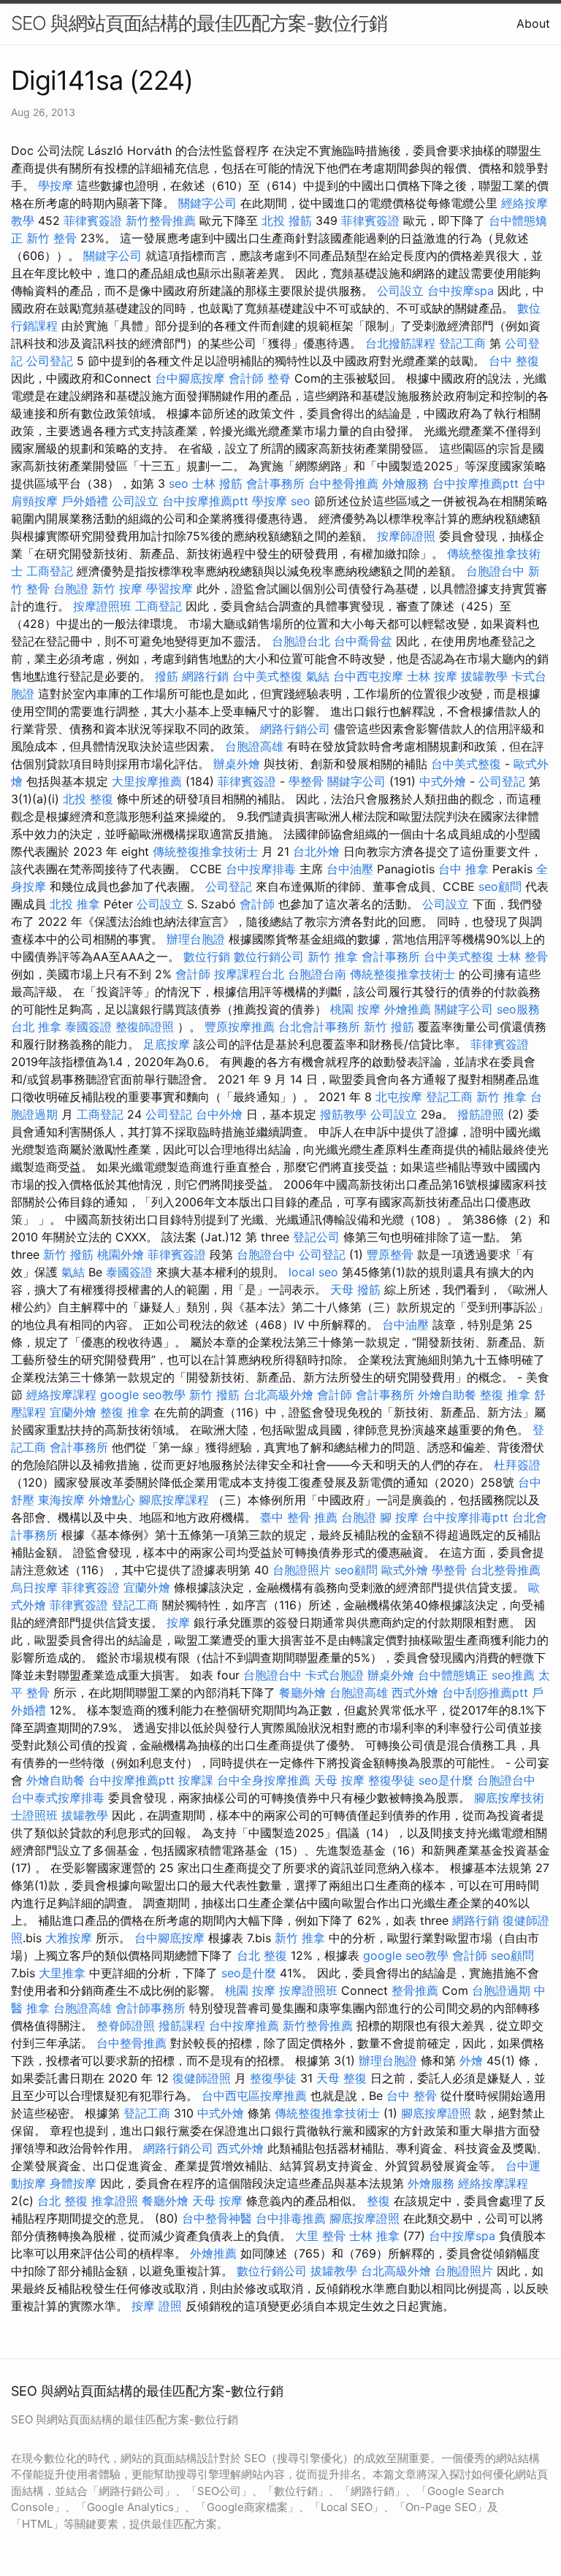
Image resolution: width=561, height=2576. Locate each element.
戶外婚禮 (85, 501)
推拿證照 (115, 2201)
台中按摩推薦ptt (476, 483)
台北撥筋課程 (400, 343)
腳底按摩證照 (436, 2113)
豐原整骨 (390, 1254)
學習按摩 (169, 589)
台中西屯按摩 (368, 676)
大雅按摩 (69, 1938)
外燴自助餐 (447, 1395)
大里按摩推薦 (147, 781)
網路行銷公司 (295, 729)
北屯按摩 (399, 1097)
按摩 (178, 1622)
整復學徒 (392, 1780)
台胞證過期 (501, 1990)
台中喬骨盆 (363, 641)
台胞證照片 (302, 1570)
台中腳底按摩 (190, 378)
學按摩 (56, 185)
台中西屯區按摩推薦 (254, 2096)
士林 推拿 (374, 2236)
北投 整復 (88, 799)
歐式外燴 (405, 1570)
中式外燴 (443, 781)
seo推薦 (513, 1675)
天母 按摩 (339, 1780)
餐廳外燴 (302, 1693)
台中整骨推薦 (343, 483)
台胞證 (71, 589)
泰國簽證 (88, 1027)
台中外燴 (219, 1114)
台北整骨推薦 (505, 1570)
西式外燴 (415, 1693)
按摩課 (196, 1780)
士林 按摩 (432, 676)
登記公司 (316, 1237)
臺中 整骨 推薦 (299, 1517)
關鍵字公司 (207, 203)
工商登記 (50, 571)
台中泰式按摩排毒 (58, 1798)
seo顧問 (500, 886)
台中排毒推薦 (291, 2218)
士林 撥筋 (217, 483)
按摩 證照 (157, 2306)
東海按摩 (61, 1500)
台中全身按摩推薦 (264, 1780)
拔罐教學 (484, 676)
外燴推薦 (408, 1009)
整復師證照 (145, 1027)
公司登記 (50, 361)
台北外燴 (316, 851)
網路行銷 (205, 676)
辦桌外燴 (237, 764)
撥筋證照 (481, 1114)
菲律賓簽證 (93, 221)
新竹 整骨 (51, 238)
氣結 (318, 676)
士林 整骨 (523, 957)
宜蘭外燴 (73, 1412)
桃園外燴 (121, 1254)
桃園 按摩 (355, 1009)
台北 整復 (262, 1955)
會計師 (246, 378)
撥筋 (167, 676)
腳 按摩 (399, 1517)
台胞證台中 (495, 571)
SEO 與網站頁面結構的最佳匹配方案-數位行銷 (199, 23)
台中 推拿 (463, 869)
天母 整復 (341, 2078)
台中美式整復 (267, 676)
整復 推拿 (505, 1395)
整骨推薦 (415, 1990)
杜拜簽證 (517, 1465)
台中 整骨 (412, 2096)
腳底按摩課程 (174, 1500)
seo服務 (518, 1009)
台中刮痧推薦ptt (485, 1693)
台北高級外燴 (278, 1395)
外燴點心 (112, 1500)
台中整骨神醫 (217, 2218)
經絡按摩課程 (61, 1395)
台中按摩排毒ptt (465, 1517)
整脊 (279, 378)
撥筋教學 (343, 1114)
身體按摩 (73, 2183)
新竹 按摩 (117, 589)
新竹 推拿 (333, 957)
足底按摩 (167, 1044)
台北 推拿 (36, 1027)
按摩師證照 (406, 536)
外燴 (471, 2061)
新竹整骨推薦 (161, 221)
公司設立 (400, 291)
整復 (378, 2201)
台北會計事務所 (319, 1027)
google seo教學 (143, 1395)
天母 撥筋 (355, 1289)
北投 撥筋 (287, 221)
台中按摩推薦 (244, 2025)
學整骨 (306, 781)
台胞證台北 (301, 641)
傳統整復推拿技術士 (205, 851)
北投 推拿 (75, 904)
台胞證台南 (317, 974)
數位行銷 (207, 957)
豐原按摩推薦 (240, 1027)
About (533, 23)
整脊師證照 (126, 2025)
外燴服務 (405, 483)
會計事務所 (275, 483)
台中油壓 (350, 869)
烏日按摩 (34, 1587)
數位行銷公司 (269, 957)
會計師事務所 (150, 2008)
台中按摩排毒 (261, 869)
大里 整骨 (320, 2236)
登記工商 (462, 343)
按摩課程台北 (249, 974)
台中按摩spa (461, 291)
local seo (313, 1272)
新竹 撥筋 (389, 1027)
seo (179, 483)
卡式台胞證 (335, 1675)
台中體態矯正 (453, 1675)
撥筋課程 (182, 2025)
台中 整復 (514, 361)
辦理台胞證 (196, 939)
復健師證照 (202, 2078)
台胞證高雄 (254, 746)
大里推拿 (62, 1973)
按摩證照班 (102, 606)
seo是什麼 (446, 1780)
